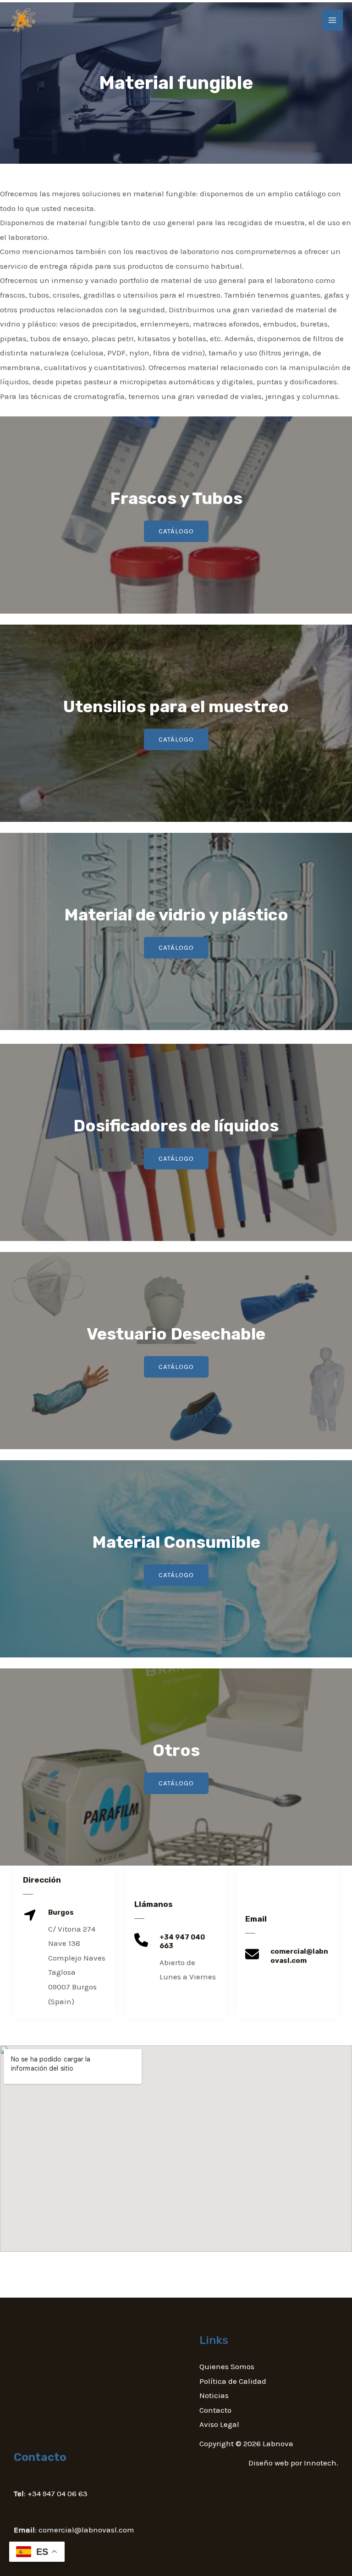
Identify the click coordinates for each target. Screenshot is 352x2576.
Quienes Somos (227, 2366)
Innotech (320, 2463)
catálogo (176, 531)
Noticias (214, 2395)
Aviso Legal (219, 2424)
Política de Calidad (233, 2381)
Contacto (215, 2410)
